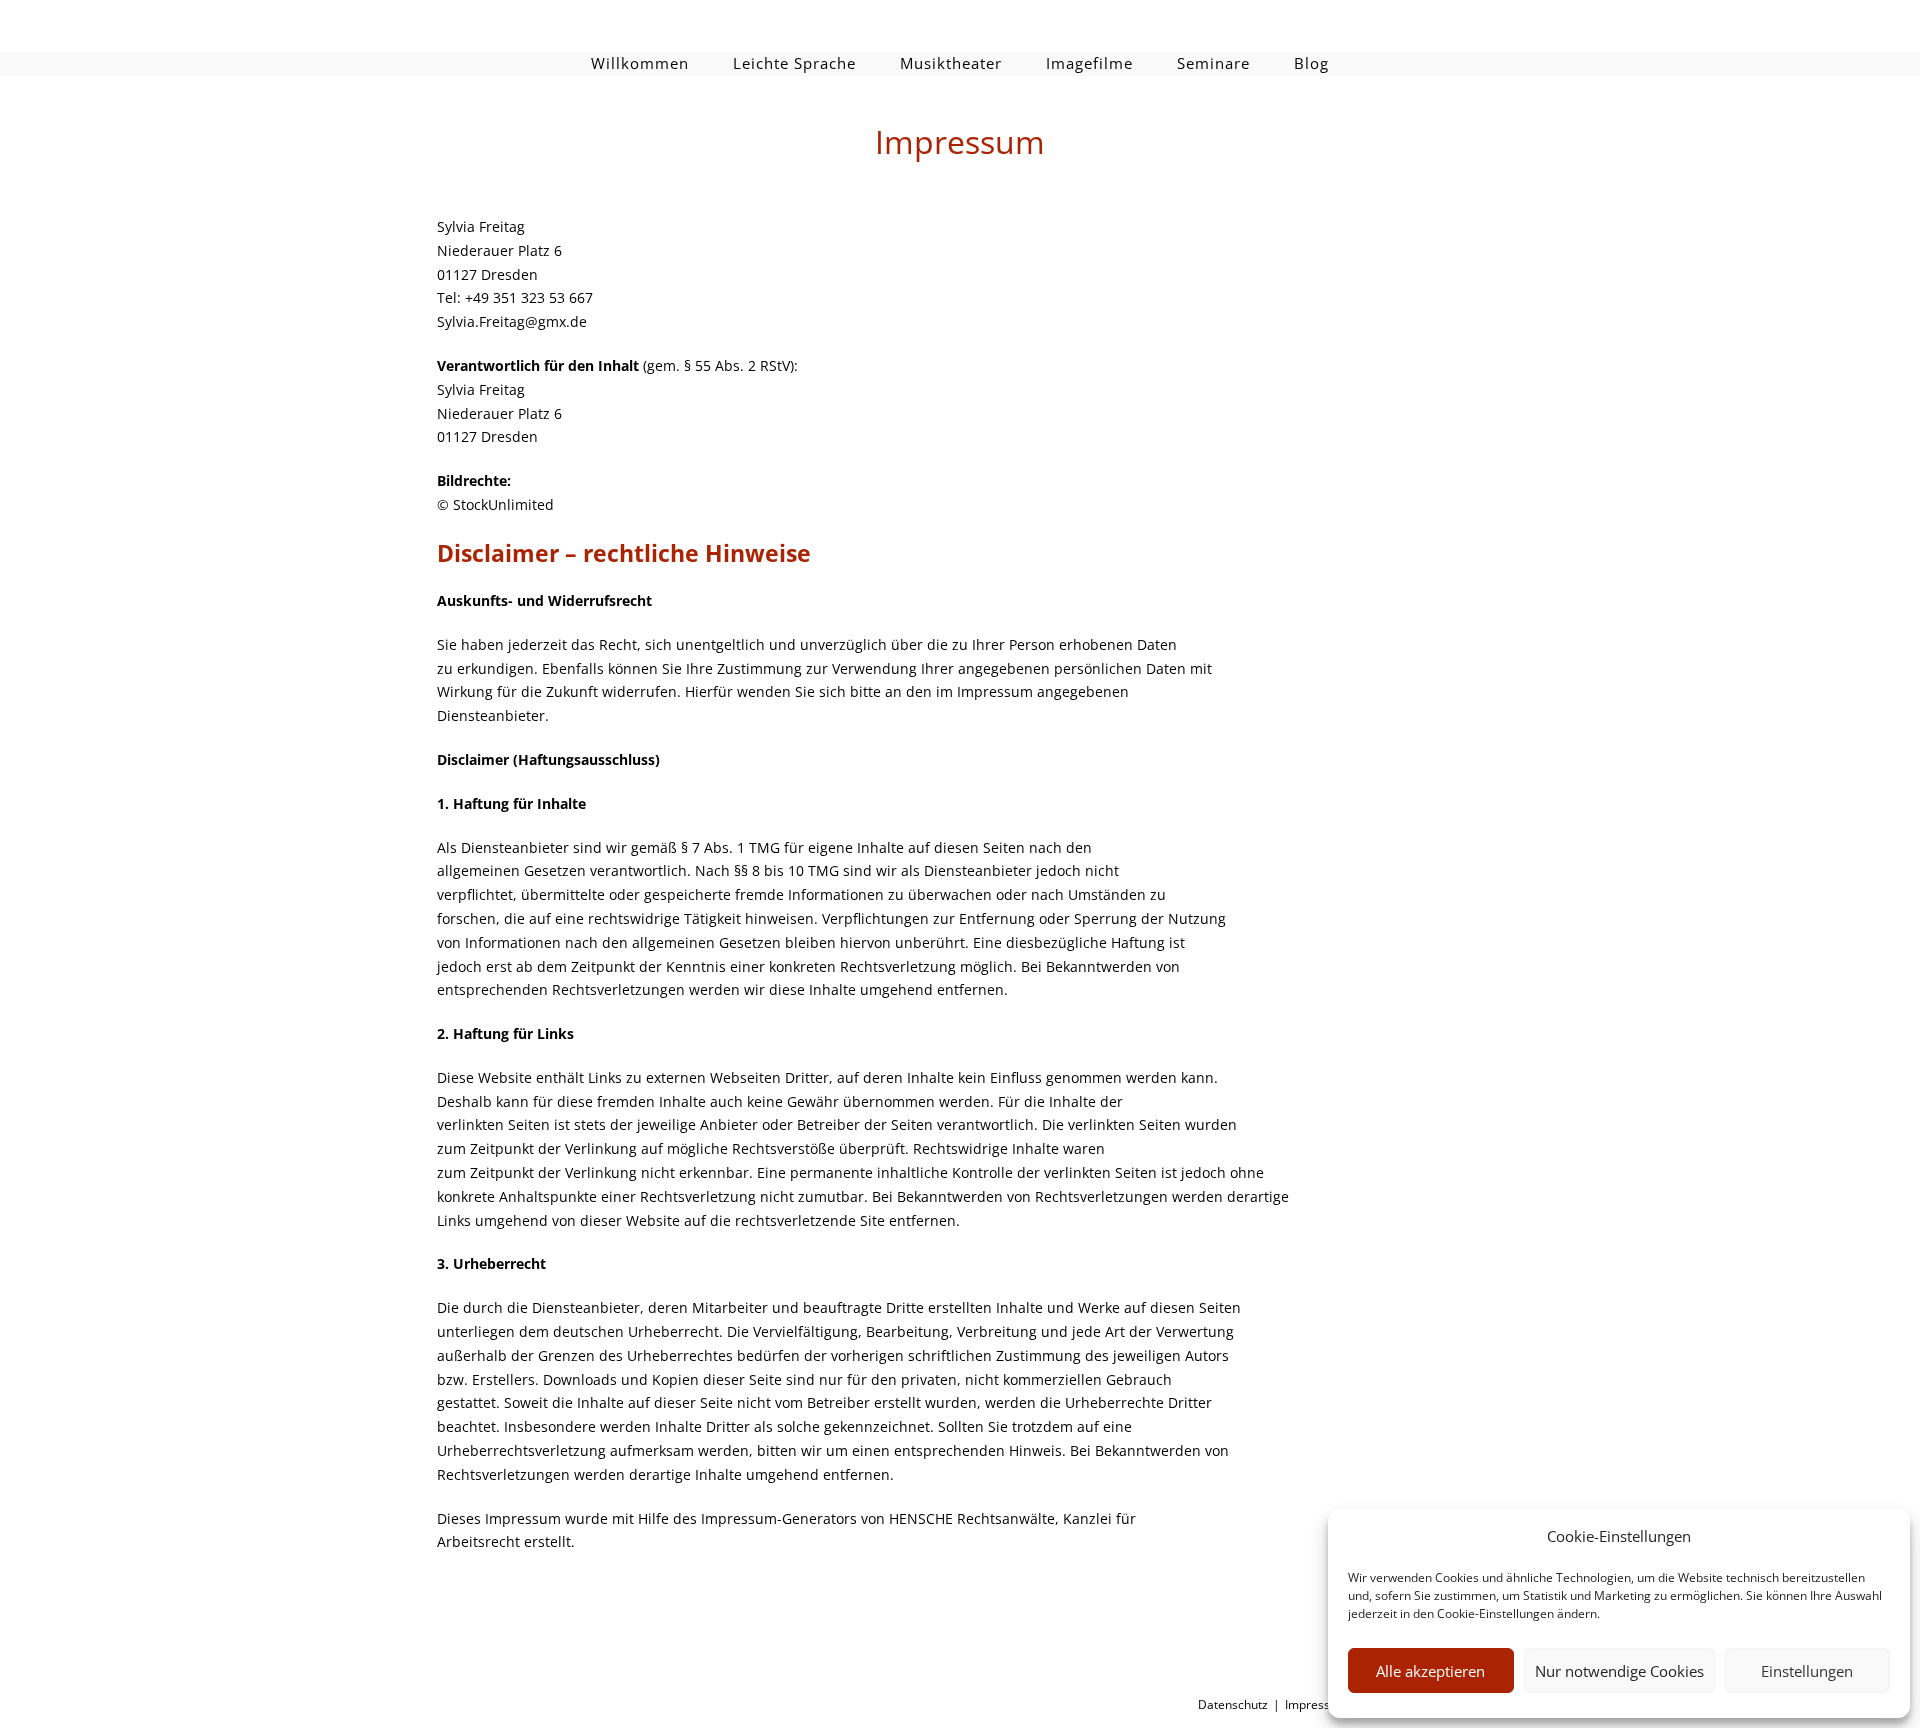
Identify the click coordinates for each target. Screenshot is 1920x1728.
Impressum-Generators (779, 1518)
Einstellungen (1807, 1671)
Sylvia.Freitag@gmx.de (512, 321)
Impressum (1316, 1704)
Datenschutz (1233, 1704)
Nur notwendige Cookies (1619, 1671)
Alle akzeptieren (1430, 1671)
